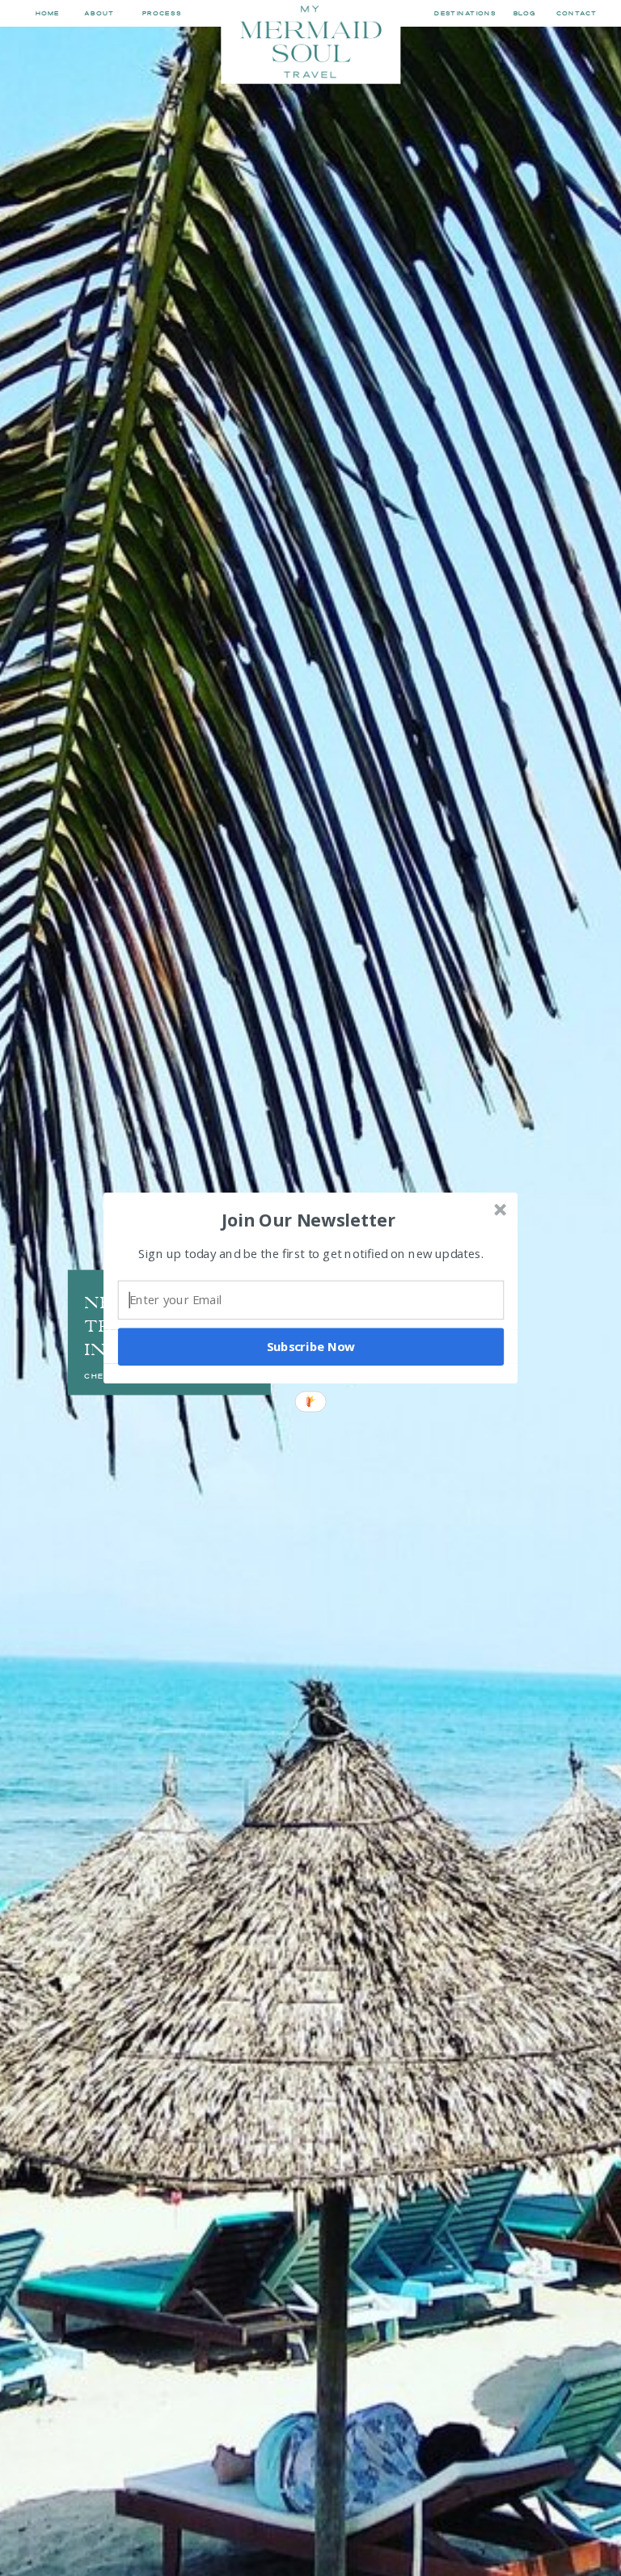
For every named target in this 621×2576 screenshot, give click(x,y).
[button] (309, 1219)
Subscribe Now (311, 1346)
